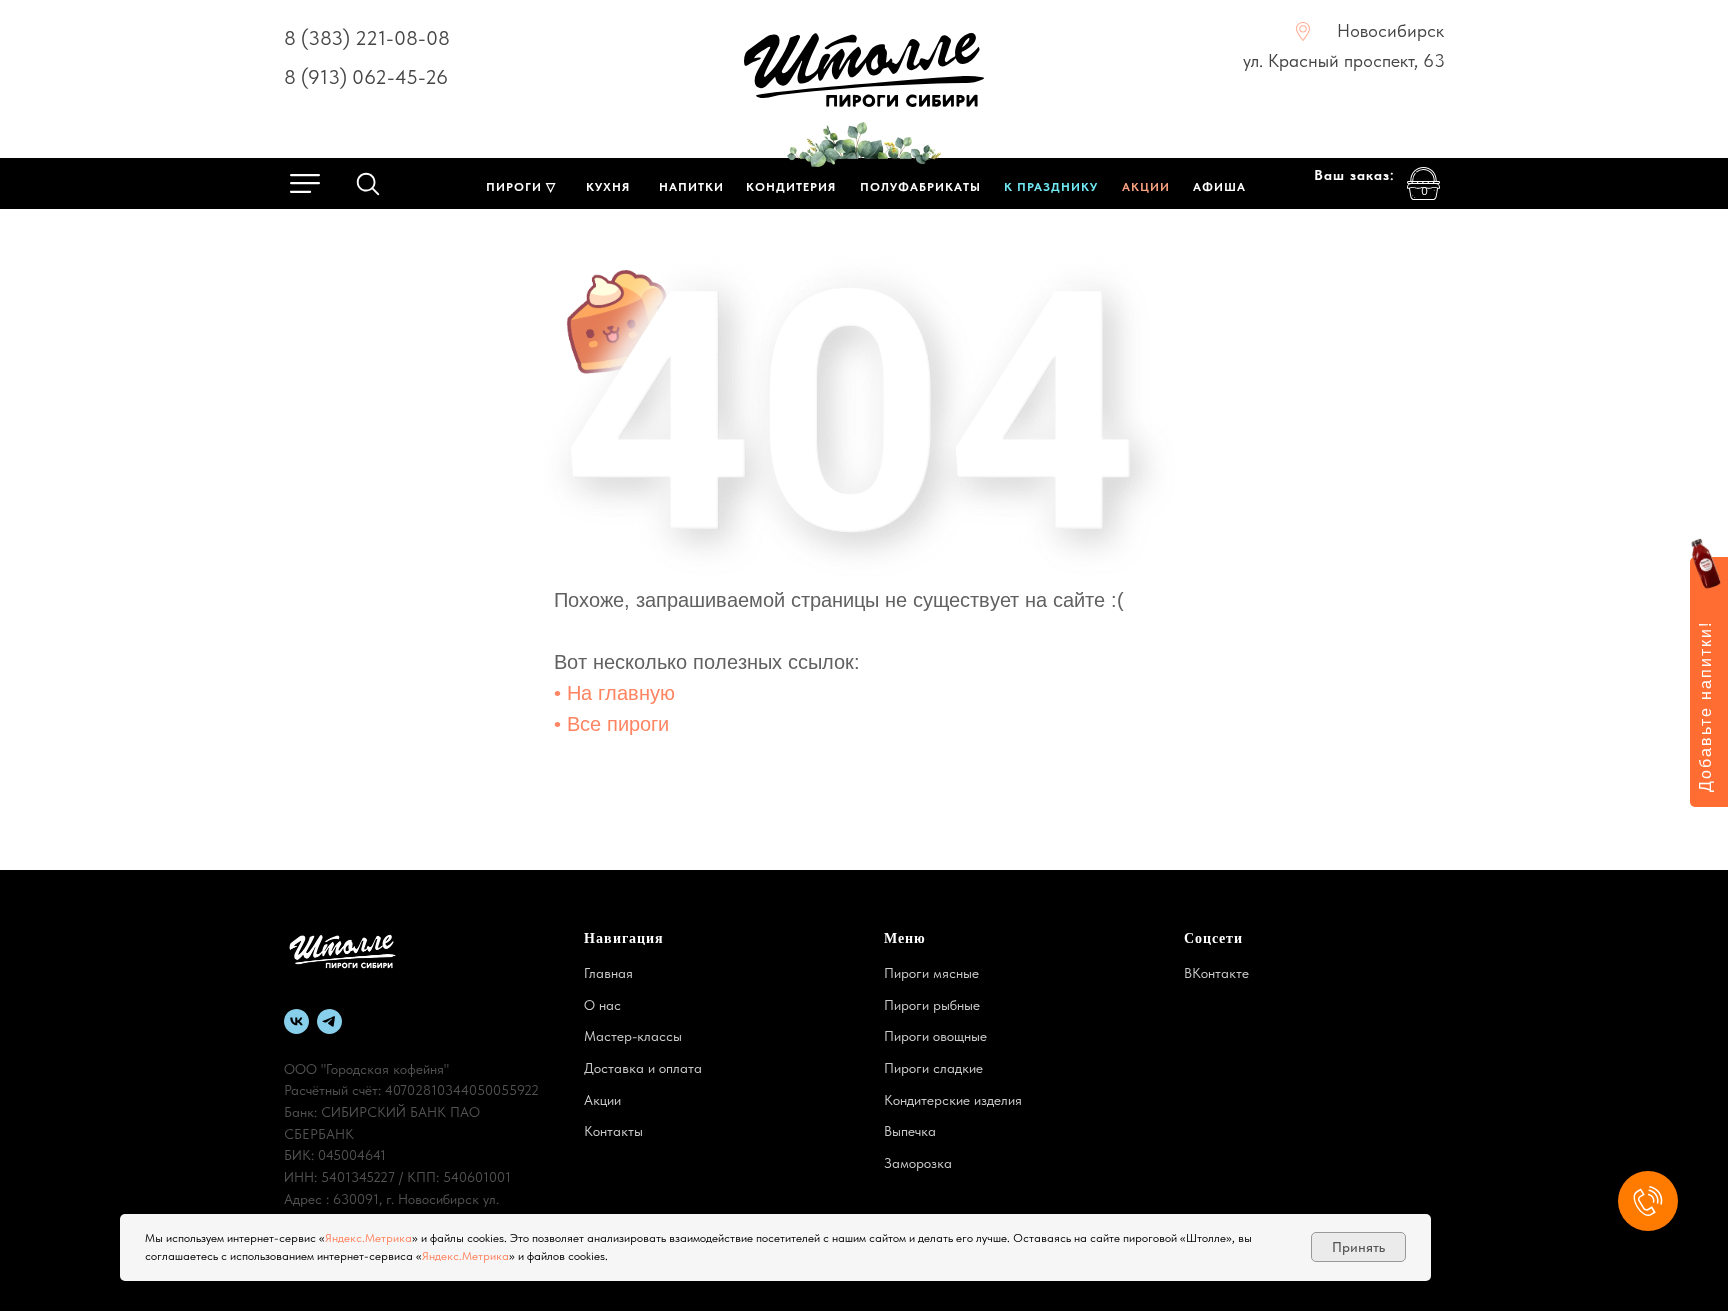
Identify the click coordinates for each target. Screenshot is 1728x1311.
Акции (602, 1100)
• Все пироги (611, 724)
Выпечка (910, 1131)
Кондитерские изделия (953, 1100)
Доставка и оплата (643, 1068)
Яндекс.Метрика (368, 1238)
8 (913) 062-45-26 (366, 77)
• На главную (614, 693)
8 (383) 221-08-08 (367, 38)
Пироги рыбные (932, 1005)
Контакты (613, 1131)
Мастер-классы (633, 1036)
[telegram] (329, 1021)
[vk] (296, 1021)
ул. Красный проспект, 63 (1344, 60)
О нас (602, 1005)
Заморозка (918, 1163)
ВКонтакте (1216, 973)
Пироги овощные (935, 1036)
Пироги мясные (931, 973)
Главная (608, 973)
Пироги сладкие (933, 1068)
